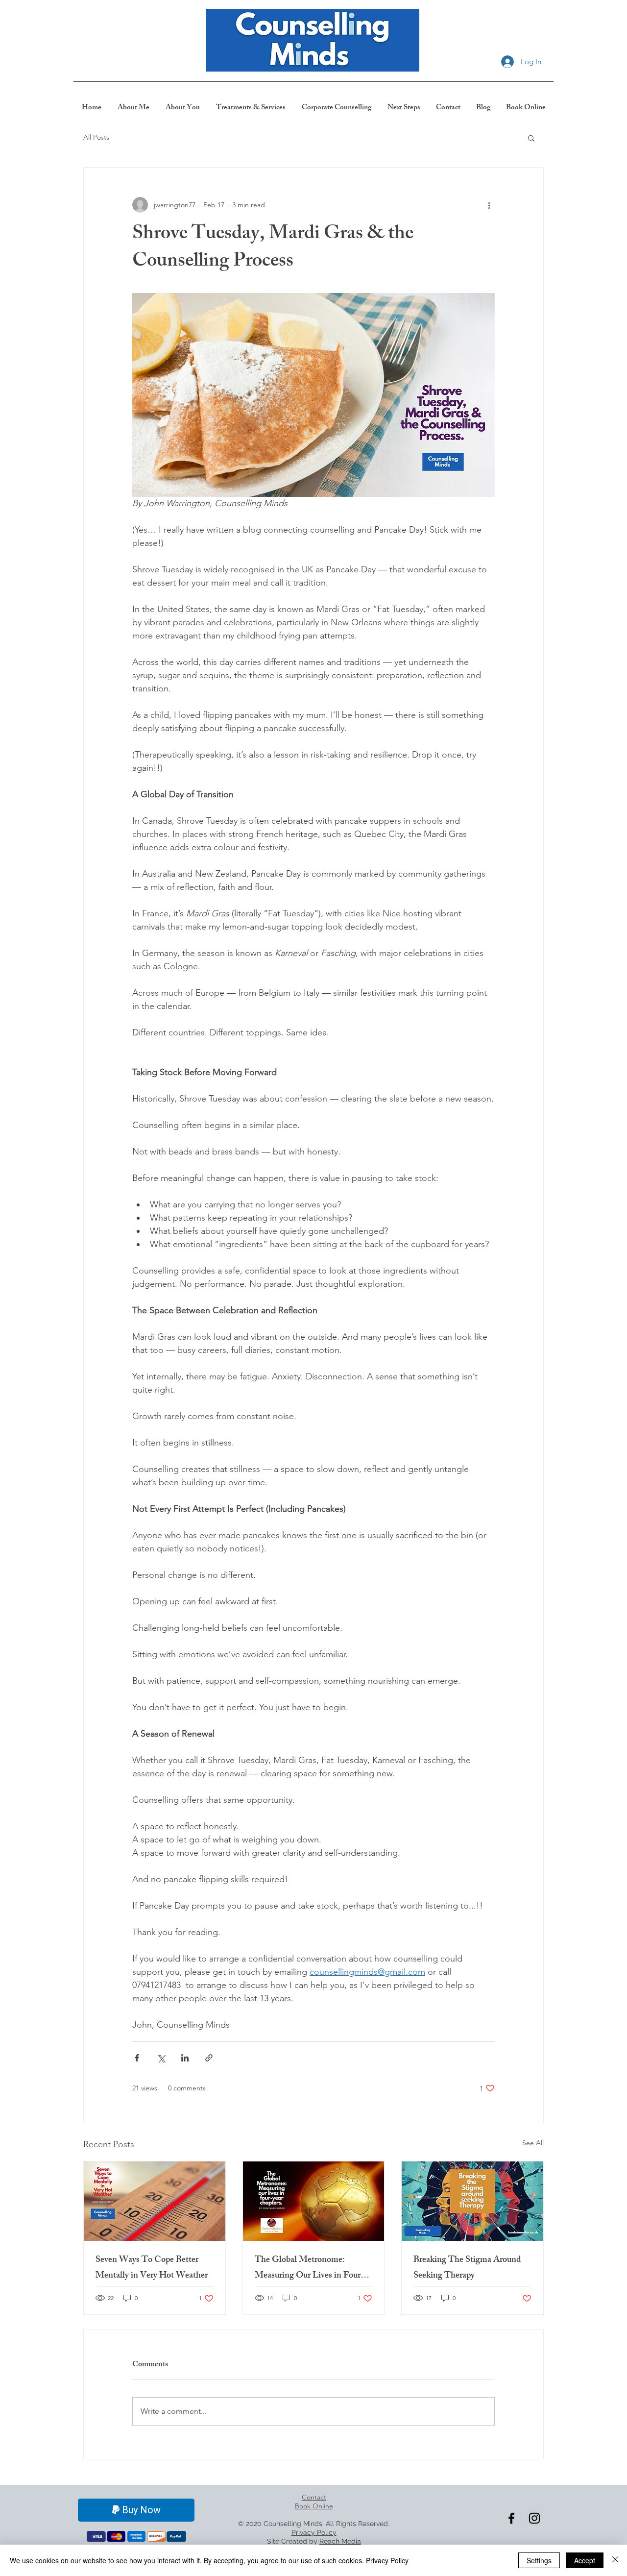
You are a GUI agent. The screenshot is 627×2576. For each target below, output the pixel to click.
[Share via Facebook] (137, 2058)
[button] (531, 138)
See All (533, 2143)
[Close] (615, 2560)
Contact (314, 2497)
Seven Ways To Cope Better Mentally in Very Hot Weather (152, 2268)
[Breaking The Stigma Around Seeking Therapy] (472, 2201)
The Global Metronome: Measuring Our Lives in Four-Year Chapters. (309, 2268)
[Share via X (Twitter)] (161, 2058)
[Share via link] (209, 2058)
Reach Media (340, 2541)
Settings (539, 2560)
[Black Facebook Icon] (511, 2518)
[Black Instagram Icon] (534, 2518)
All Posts (96, 137)
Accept (585, 2560)
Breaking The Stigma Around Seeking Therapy (467, 2268)
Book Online (314, 2506)
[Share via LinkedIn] (185, 2058)
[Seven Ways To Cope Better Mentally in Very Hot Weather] (155, 2201)
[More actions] (489, 205)
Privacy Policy (387, 2560)
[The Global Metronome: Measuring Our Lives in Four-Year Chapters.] (314, 2201)
